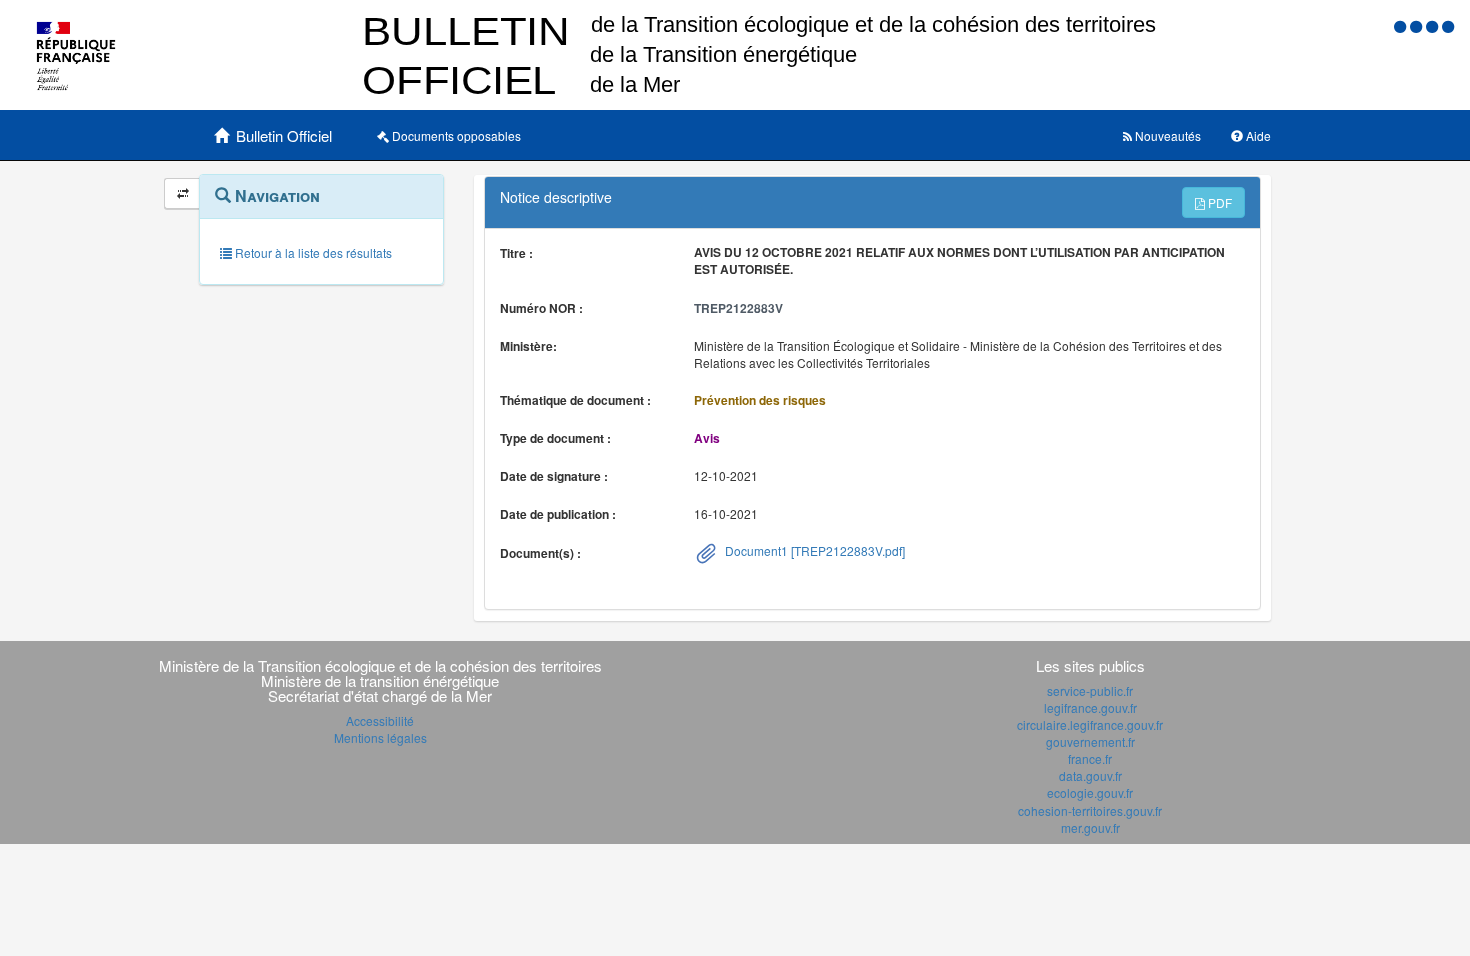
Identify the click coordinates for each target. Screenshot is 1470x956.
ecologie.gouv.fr (1090, 792)
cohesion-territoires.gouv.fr (1090, 810)
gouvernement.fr (1090, 741)
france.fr (1090, 758)
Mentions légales (380, 737)
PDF (1218, 202)
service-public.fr (1090, 690)
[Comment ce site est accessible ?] (1402, 25)
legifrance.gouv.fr (1090, 707)
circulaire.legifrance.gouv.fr (1090, 724)
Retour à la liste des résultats (312, 252)
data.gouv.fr (1090, 775)
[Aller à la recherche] (1434, 25)
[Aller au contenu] (1418, 25)
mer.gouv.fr (1090, 827)
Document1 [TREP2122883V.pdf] (813, 550)
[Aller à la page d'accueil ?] (1448, 25)
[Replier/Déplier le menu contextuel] (182, 193)
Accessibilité (380, 720)
